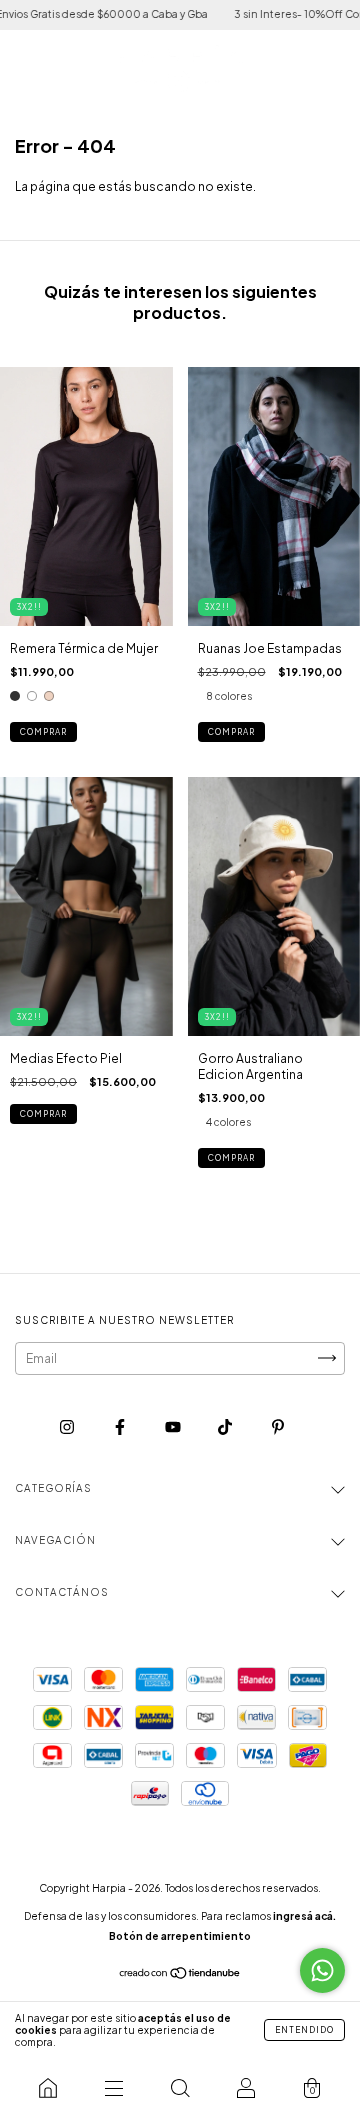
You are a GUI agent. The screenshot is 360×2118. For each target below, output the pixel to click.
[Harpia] (48, 2088)
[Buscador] (180, 2088)
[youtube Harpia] (174, 1426)
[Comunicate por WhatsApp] (322, 1970)
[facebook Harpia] (121, 1426)
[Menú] (114, 2088)
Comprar (43, 732)
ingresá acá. (304, 1916)
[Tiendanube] (180, 1975)
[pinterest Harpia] (278, 1426)
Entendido (304, 2030)
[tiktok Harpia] (226, 1426)
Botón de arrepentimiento (180, 1936)
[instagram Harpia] (68, 1426)
